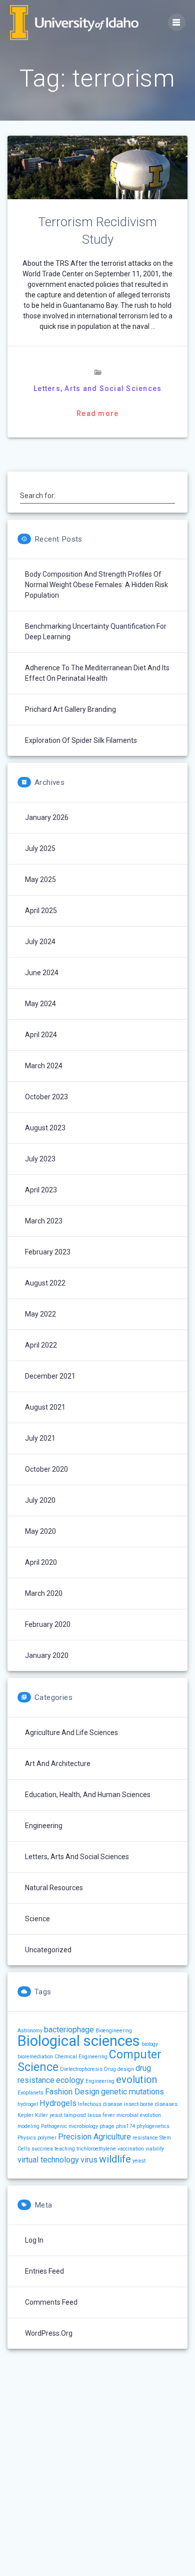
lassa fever (101, 2115)
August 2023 (45, 1128)
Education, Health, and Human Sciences (88, 1795)
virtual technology (48, 2160)
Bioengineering (114, 2031)
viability (155, 2149)
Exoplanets (30, 2093)
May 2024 (40, 1004)
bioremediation (35, 2057)
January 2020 (47, 1655)
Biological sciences (79, 2041)
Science (37, 1919)
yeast (139, 2161)
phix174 (125, 2126)
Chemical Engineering (81, 2057)
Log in (34, 2240)
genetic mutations (132, 2092)
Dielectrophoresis (81, 2069)
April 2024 (41, 1035)
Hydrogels (58, 2103)
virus (89, 2160)
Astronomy (30, 2031)
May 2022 (40, 1314)
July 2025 (40, 848)
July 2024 (40, 942)
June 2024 (42, 973)
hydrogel (28, 2104)
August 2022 (45, 1283)
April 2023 (41, 1190)
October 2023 (46, 1097)
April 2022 (41, 1345)
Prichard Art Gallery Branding (70, 709)
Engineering (44, 1826)
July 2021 (40, 1438)
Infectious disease (100, 2104)
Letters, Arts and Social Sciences (97, 388)
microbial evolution (139, 2115)
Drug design (119, 2069)
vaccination (131, 2149)
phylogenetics (153, 2126)
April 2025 (41, 911)
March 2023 (44, 1221)
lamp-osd (75, 2115)
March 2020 (44, 1593)
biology (150, 2044)
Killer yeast (49, 2115)
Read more (97, 413)
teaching (65, 2149)
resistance (145, 2138)
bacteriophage (69, 2030)
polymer (47, 2138)
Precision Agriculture (94, 2137)
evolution (136, 2079)
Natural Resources (54, 1888)
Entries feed (44, 2271)
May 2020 (40, 1531)
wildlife (115, 2159)
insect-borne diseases (151, 2104)
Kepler (25, 2115)
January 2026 (47, 817)
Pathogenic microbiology (69, 2126)
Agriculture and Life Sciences (71, 1733)
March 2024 (44, 1066)
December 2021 (50, 1376)
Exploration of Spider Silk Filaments (81, 740)
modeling (28, 2126)
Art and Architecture (58, 1764)
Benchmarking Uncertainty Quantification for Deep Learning (96, 631)
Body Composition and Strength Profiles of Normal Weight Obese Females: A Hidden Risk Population (96, 585)
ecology (70, 2080)
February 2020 (48, 1624)
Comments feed (51, 2302)
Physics (27, 2138)
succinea (42, 2149)
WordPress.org (49, 2333)
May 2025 (40, 880)
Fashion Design (72, 2092)
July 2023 (40, 1159)
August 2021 (45, 1407)
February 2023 (48, 1252)
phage (107, 2126)
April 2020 (41, 1562)
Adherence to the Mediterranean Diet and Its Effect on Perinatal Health (97, 673)
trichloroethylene (96, 2149)
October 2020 (46, 1469)
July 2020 (40, 1500)
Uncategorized (48, 1950)
